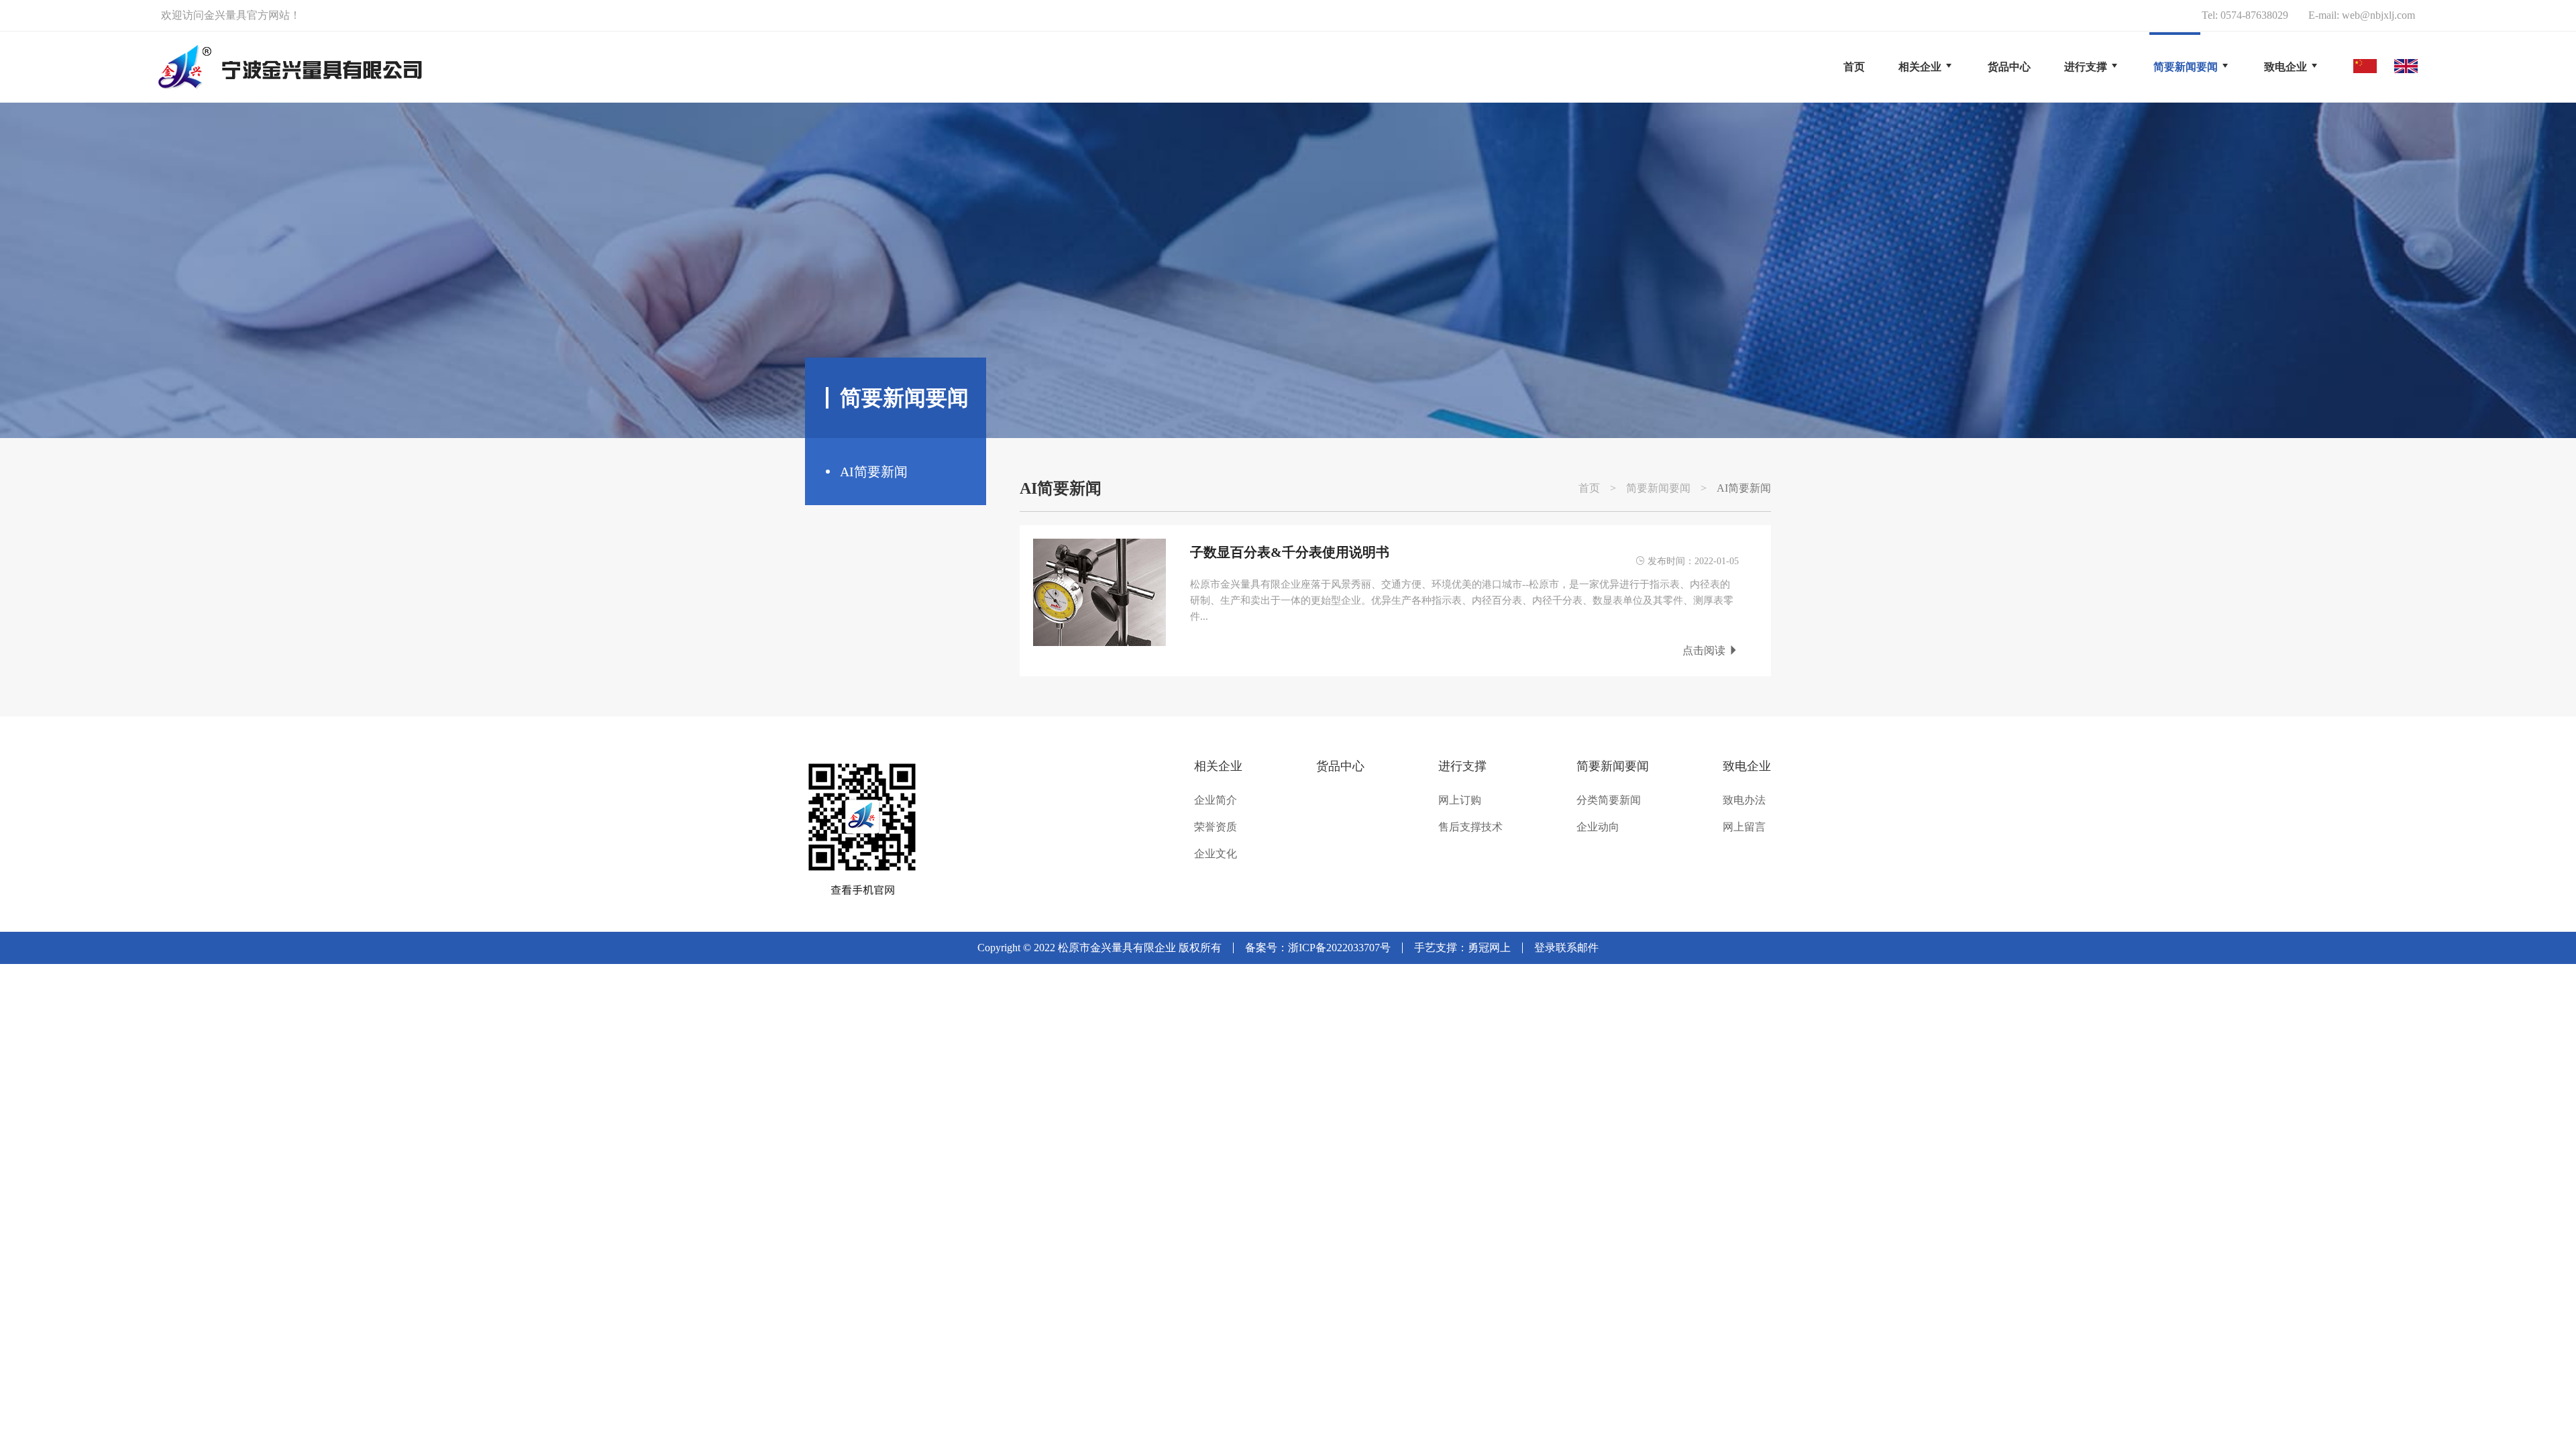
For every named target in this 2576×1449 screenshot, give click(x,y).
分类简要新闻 (1609, 800)
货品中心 (1340, 766)
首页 (1854, 67)
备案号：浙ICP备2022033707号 (1318, 948)
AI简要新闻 (874, 472)
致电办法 (1744, 800)
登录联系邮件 (1566, 948)
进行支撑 (1462, 766)
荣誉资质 (1216, 827)
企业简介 (1216, 800)
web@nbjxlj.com (2378, 15)
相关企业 (1218, 766)
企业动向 (1598, 827)
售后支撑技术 (1470, 827)
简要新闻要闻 (1658, 488)
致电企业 (1747, 766)
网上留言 (1744, 827)
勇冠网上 (1489, 948)
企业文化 (1216, 854)
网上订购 (1460, 800)
